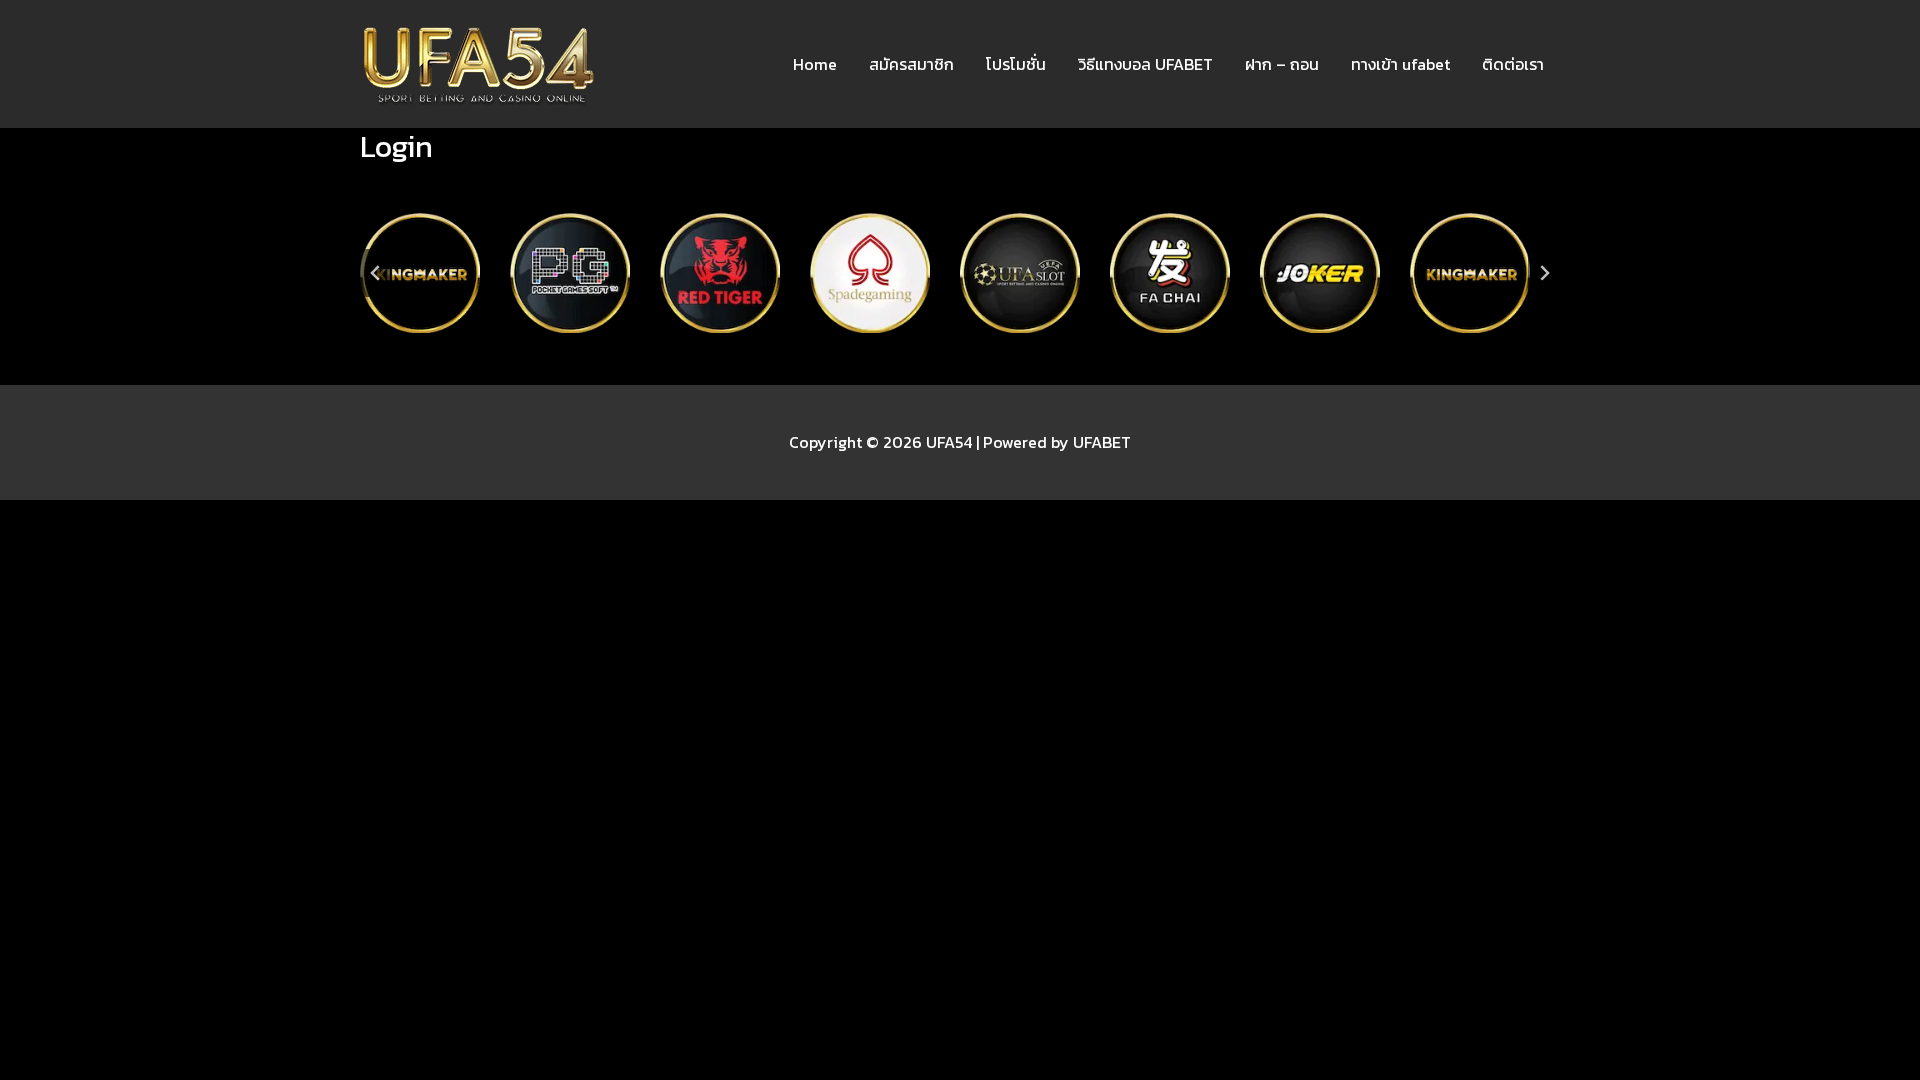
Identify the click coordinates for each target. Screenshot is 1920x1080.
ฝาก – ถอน (1282, 64)
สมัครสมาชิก (911, 64)
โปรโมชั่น (1016, 64)
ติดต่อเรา (1513, 64)
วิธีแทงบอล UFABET (1145, 64)
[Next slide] (1544, 273)
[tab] (912, 350)
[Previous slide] (376, 273)
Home (815, 64)
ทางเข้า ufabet (1400, 64)
